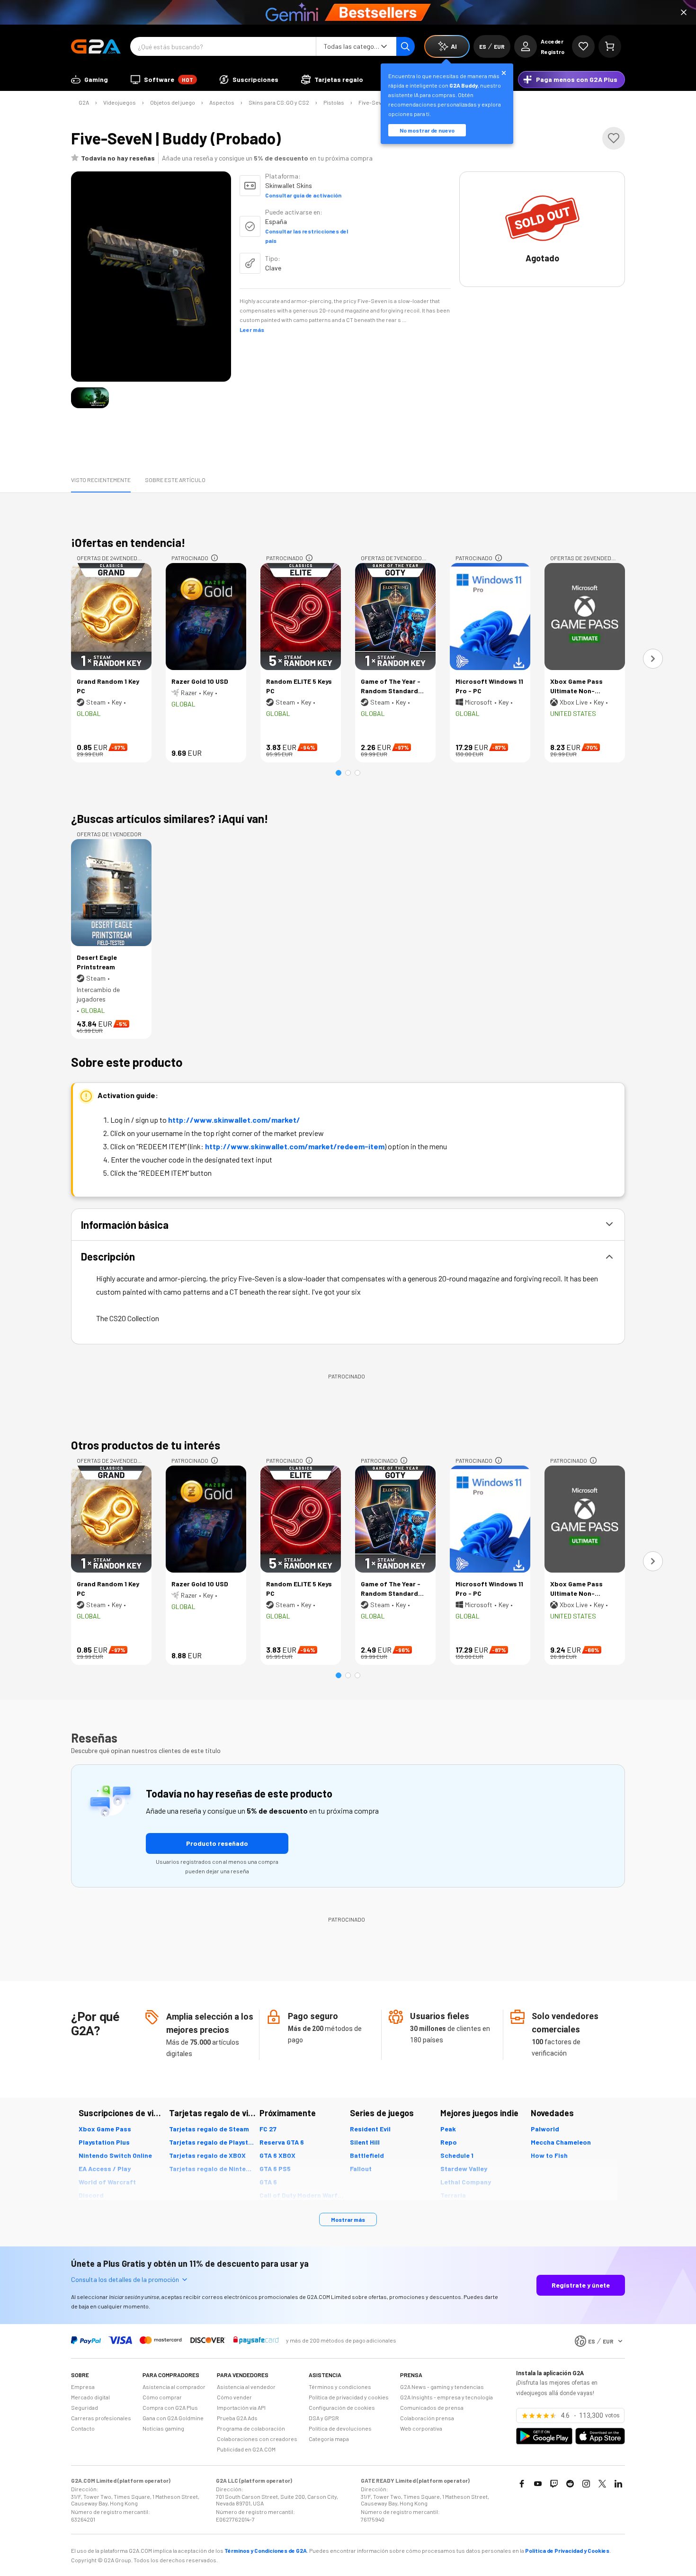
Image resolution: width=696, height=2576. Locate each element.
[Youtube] (538, 2484)
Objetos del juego (173, 102)
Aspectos (222, 102)
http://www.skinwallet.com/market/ (234, 1120)
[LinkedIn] (618, 2484)
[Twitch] (554, 2484)
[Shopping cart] (610, 46)
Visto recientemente (101, 480)
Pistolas (334, 102)
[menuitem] (89, 80)
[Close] (684, 12)
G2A (84, 102)
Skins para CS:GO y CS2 (279, 102)
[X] (602, 2484)
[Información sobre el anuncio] (214, 558)
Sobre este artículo (175, 480)
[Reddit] (570, 2484)
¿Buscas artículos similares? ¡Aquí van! (170, 818)
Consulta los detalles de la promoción (125, 2279)
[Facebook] (522, 2484)
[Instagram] (586, 2484)
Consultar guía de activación (303, 195)
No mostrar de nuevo (427, 130)
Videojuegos (120, 102)
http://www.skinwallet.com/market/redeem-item (295, 1146)
